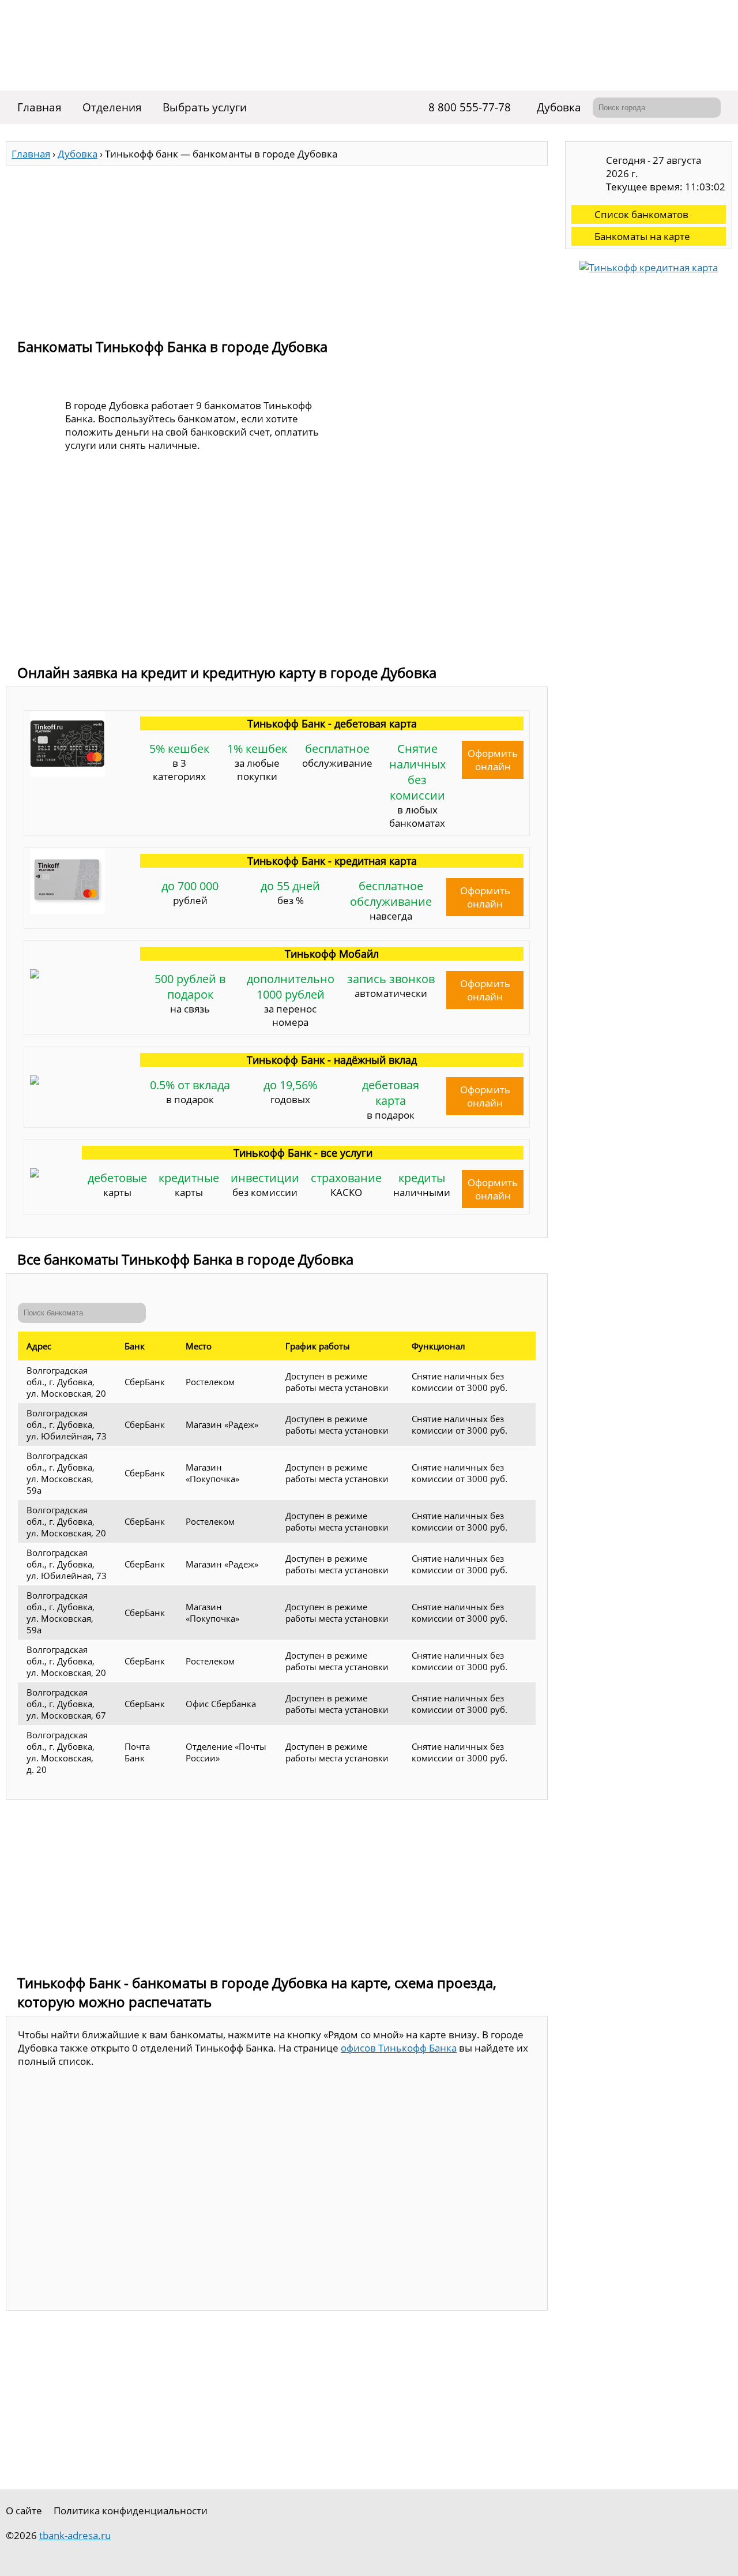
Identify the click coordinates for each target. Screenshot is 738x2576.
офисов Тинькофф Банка (399, 2048)
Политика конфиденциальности (131, 2511)
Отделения (112, 107)
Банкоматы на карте (642, 236)
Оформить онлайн (493, 760)
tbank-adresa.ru (75, 2535)
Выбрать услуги (205, 107)
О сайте (24, 2511)
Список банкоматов (641, 214)
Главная (39, 107)
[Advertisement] (277, 247)
